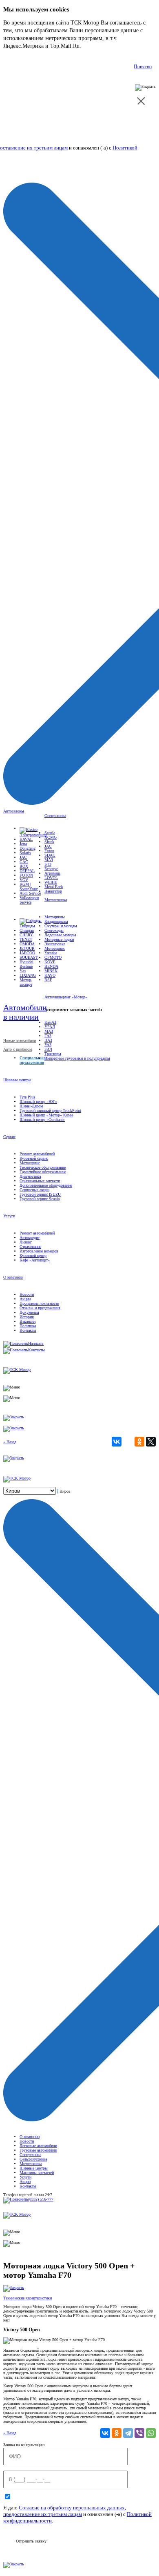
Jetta (23, 844)
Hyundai (26, 962)
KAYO (50, 975)
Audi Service (30, 893)
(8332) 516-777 (41, 2199)
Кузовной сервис (34, 1158)
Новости (27, 1294)
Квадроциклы (56, 921)
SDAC (50, 855)
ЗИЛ (48, 1049)
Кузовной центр (33, 1256)
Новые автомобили (20, 1041)
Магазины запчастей (37, 2173)
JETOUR (27, 948)
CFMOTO (53, 957)
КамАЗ (50, 1022)
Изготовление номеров (39, 1251)
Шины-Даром (31, 1106)
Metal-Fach (54, 887)
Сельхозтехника (33, 2159)
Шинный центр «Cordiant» (42, 1119)
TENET (26, 939)
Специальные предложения (32, 1060)
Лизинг (26, 1242)
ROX (24, 866)
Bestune (26, 966)
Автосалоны (14, 811)
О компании (13, 1277)
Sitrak (49, 842)
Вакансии (28, 1321)
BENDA (51, 966)
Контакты (28, 1330)
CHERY (26, 935)
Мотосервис (55, 948)
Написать (36, 1343)
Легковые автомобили (38, 2146)
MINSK (51, 971)
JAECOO (27, 953)
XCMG (51, 837)
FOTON (26, 875)
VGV (24, 880)
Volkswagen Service (29, 900)
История (27, 1317)
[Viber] (139, 2433)
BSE (48, 980)
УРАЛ (50, 1027)
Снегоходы (54, 930)
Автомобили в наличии (25, 1012)
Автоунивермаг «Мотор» (66, 997)
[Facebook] (128, 1442)
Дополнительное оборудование (46, 1185)
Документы (29, 1312)
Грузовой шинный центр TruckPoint (50, 1111)
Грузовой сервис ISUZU (40, 1194)
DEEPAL (27, 871)
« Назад (10, 1442)
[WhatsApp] (151, 2433)
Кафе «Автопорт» (35, 1260)
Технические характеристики (28, 2298)
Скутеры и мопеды (61, 926)
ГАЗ (48, 1036)
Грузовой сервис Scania (40, 1199)
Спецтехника (55, 816)
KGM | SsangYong (29, 886)
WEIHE (51, 882)
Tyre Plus (27, 1097)
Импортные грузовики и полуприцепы (77, 1058)
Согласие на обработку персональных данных (72, 2508)
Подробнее (96, 46)
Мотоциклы (55, 917)
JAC (23, 857)
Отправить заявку (31, 2541)
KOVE (50, 962)
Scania (50, 833)
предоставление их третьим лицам (43, 2514)
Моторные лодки (59, 939)
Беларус (51, 869)
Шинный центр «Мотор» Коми (46, 1115)
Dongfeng (28, 848)
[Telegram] (128, 2433)
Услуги (9, 1216)
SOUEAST (29, 957)
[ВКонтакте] (117, 1442)
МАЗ (49, 860)
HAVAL (26, 839)
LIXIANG (28, 975)
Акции (25, 1299)
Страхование (30, 1247)
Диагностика (30, 1176)
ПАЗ (48, 1040)
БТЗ (48, 864)
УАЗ (48, 1045)
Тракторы (53, 1054)
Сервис (9, 1137)
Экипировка (55, 944)
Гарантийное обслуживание (43, 1172)
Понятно (143, 67)
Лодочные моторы (60, 935)
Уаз (23, 971)
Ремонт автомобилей (37, 1154)
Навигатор (53, 891)
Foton (49, 851)
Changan (27, 930)
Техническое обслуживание (43, 1167)
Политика (28, 1326)
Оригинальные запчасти (40, 1181)
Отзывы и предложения (40, 1308)
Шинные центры (17, 1080)
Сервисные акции (34, 1190)
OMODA (27, 944)
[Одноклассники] (139, 1442)
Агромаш (52, 873)
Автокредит (30, 1238)
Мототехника (56, 900)
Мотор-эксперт (26, 982)
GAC (24, 862)
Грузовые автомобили (38, 2150)
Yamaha (51, 953)
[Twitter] (151, 1442)
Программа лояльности (39, 1303)
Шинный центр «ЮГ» (38, 1102)
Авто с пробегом (18, 1049)
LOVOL (51, 878)
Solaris (25, 853)
